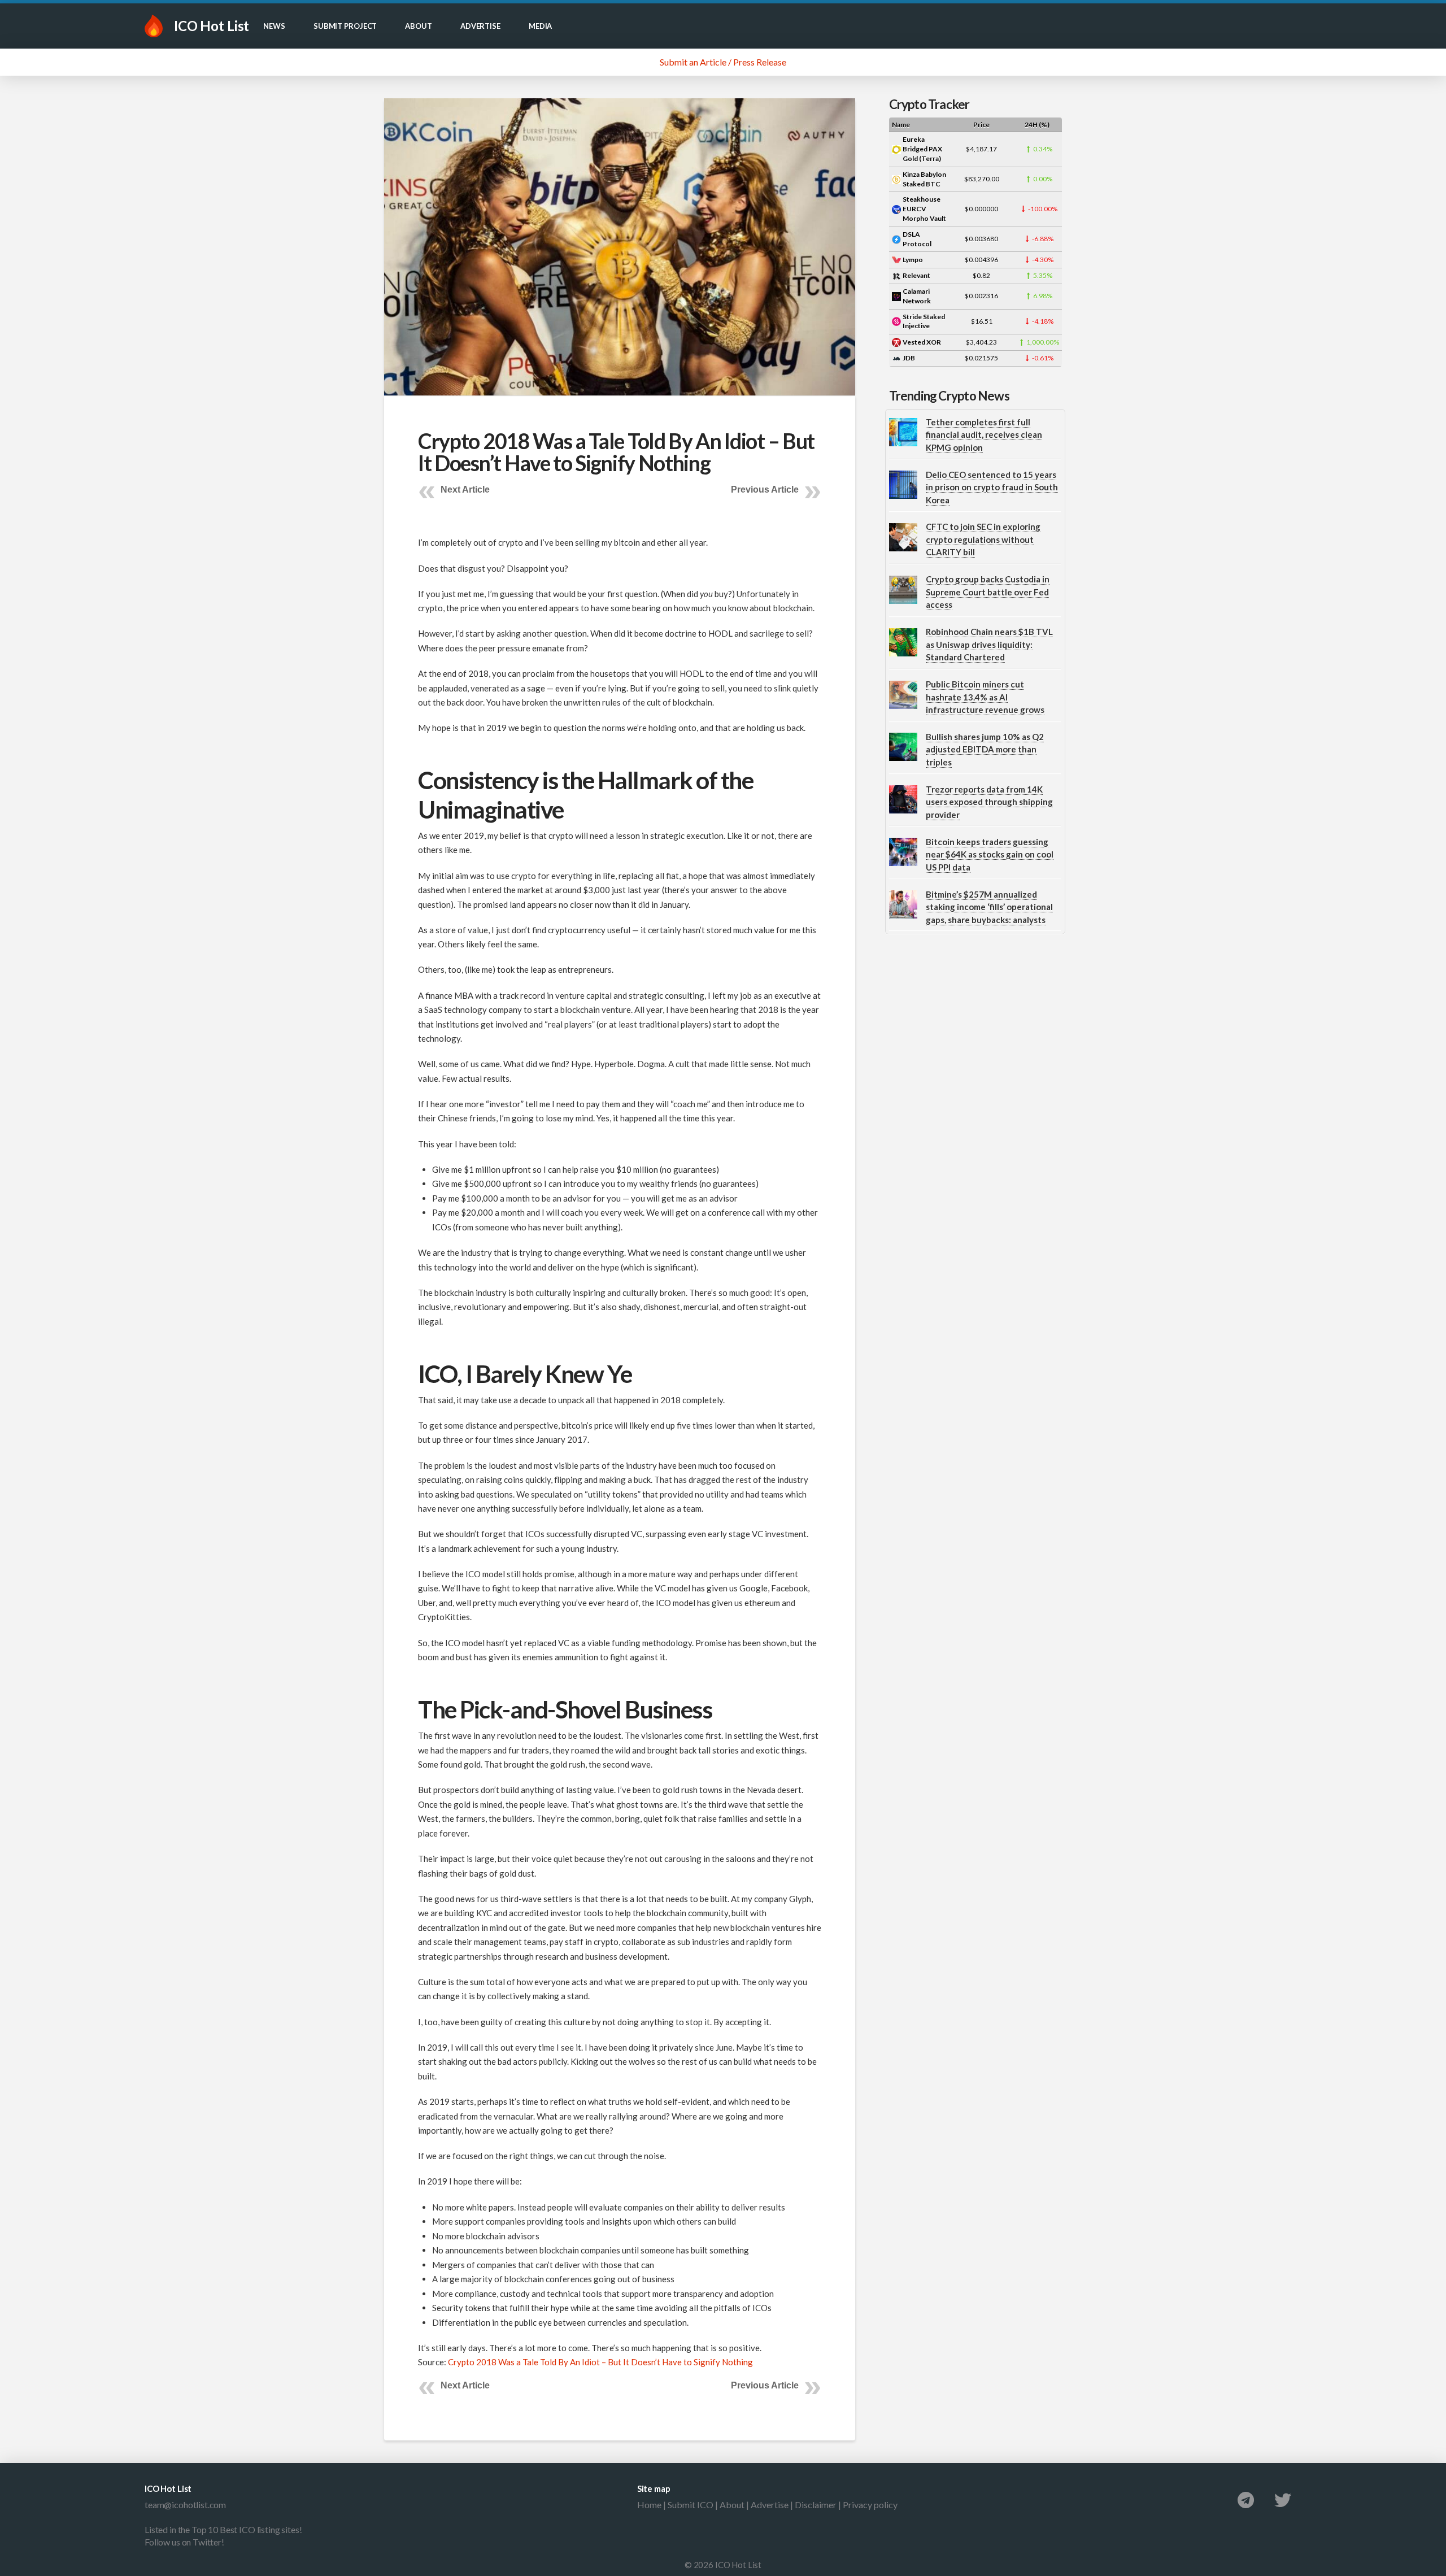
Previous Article (765, 489)
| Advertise (766, 2505)
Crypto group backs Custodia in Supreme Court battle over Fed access (988, 592)
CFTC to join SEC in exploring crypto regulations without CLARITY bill (983, 539)
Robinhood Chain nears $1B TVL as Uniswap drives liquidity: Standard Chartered (989, 644)
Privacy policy (870, 2505)
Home (649, 2505)
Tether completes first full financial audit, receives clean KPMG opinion (984, 435)
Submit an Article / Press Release (723, 62)
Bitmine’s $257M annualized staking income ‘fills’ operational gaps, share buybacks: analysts (989, 907)
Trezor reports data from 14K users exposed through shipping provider (989, 802)
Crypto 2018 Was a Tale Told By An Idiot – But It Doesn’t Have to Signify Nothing (600, 2362)
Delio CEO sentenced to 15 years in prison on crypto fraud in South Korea (992, 487)
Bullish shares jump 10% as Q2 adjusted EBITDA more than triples (985, 749)
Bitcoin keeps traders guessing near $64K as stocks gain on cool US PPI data (990, 854)
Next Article (465, 489)
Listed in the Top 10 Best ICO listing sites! (223, 2529)
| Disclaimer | (816, 2505)
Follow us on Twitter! (184, 2542)
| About (729, 2505)
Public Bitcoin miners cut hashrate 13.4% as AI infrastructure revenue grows (985, 697)
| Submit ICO (687, 2505)
